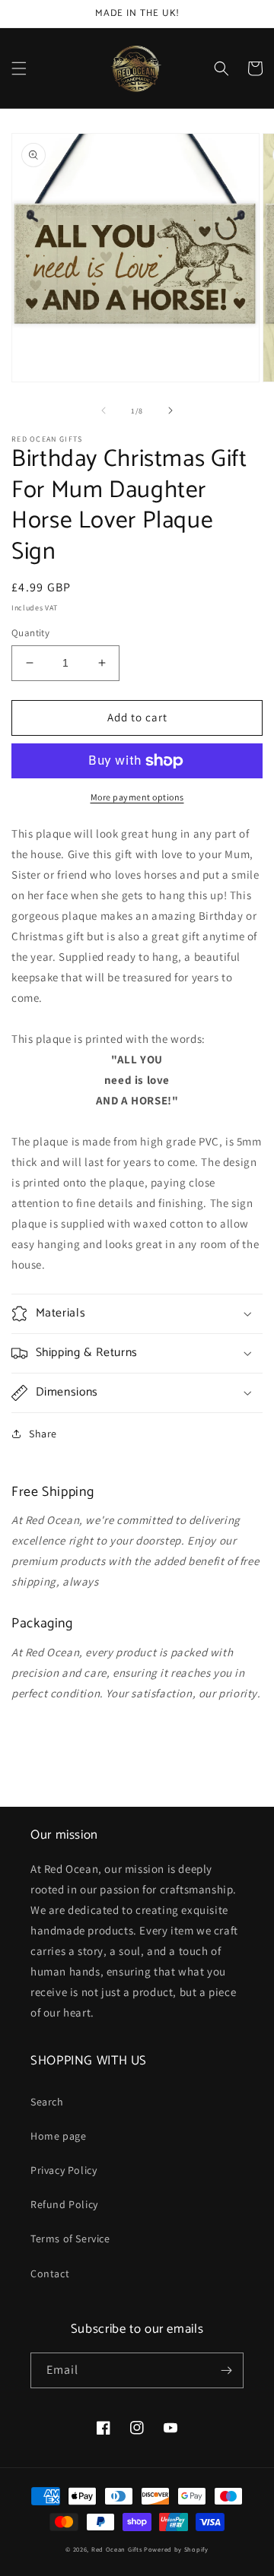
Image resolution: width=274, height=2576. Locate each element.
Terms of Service (70, 2239)
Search (47, 2102)
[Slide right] (170, 410)
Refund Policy (64, 2204)
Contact (50, 2273)
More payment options (137, 797)
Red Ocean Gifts (117, 2549)
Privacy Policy (64, 2170)
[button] (19, 68)
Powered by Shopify (176, 2549)
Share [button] (43, 1434)
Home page (58, 2136)
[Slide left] (104, 410)
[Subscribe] (226, 2370)
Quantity (30, 633)
